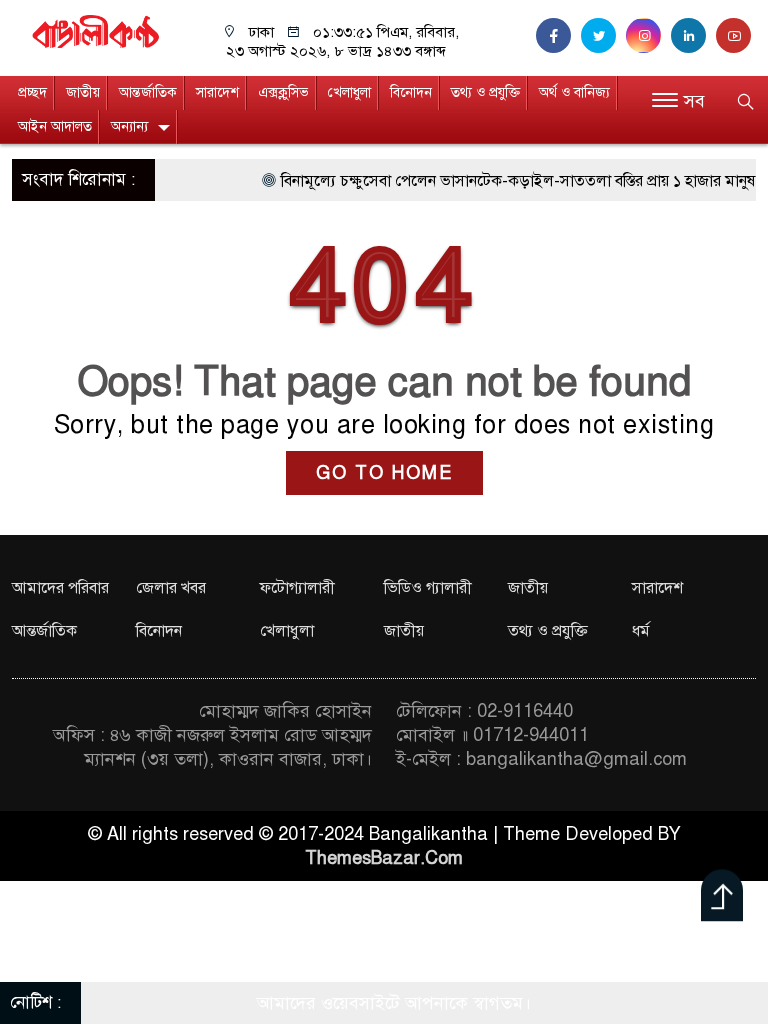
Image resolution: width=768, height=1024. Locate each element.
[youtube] (736, 36)
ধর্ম (641, 631)
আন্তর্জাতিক (148, 92)
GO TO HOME (384, 473)
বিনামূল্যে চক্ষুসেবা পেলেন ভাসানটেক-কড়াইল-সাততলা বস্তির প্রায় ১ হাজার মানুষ (505, 181)
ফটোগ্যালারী (297, 588)
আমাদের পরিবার (60, 588)
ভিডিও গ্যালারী (428, 588)
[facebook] (558, 36)
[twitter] (603, 36)
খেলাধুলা (349, 92)
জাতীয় (83, 92)
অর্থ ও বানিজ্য (574, 92)
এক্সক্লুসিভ (283, 92)
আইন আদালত (55, 126)
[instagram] (648, 36)
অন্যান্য (129, 126)
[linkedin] (693, 36)
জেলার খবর (171, 588)
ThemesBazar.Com (384, 858)
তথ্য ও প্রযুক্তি (485, 92)
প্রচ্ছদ (32, 92)
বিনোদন (411, 92)
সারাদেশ (217, 92)
